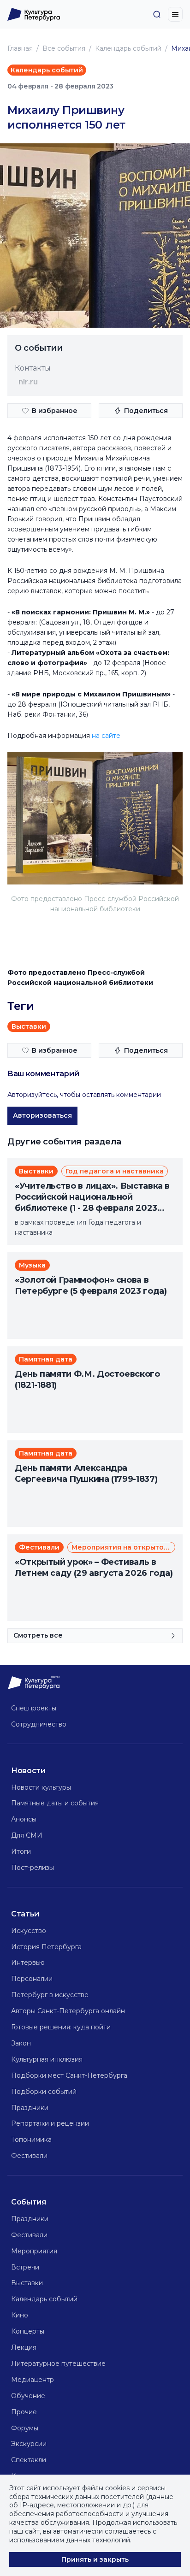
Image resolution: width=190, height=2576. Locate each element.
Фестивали (29, 2156)
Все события (64, 48)
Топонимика (31, 2140)
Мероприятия (34, 2251)
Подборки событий (44, 2092)
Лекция (24, 2347)
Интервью (28, 1963)
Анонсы (24, 1819)
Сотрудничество (39, 1724)
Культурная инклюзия (47, 2059)
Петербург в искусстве (50, 1995)
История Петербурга (46, 1947)
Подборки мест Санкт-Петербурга (69, 2075)
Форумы (25, 2428)
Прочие (24, 2412)
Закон (21, 2043)
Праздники (30, 2108)
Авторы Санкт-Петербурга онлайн (68, 2011)
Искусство (29, 1931)
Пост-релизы (33, 1868)
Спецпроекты (34, 1708)
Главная (20, 48)
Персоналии (32, 1979)
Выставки (27, 2283)
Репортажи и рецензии (50, 2123)
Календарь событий (128, 48)
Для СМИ (27, 1835)
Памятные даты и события (55, 1803)
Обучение (28, 2396)
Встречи (25, 2267)
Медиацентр (33, 2380)
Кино (20, 2315)
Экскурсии (29, 2444)
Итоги (21, 1851)
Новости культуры (41, 1787)
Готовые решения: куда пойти (61, 2027)
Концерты (28, 2331)
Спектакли (29, 2460)
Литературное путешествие (58, 2364)
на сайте (106, 736)
